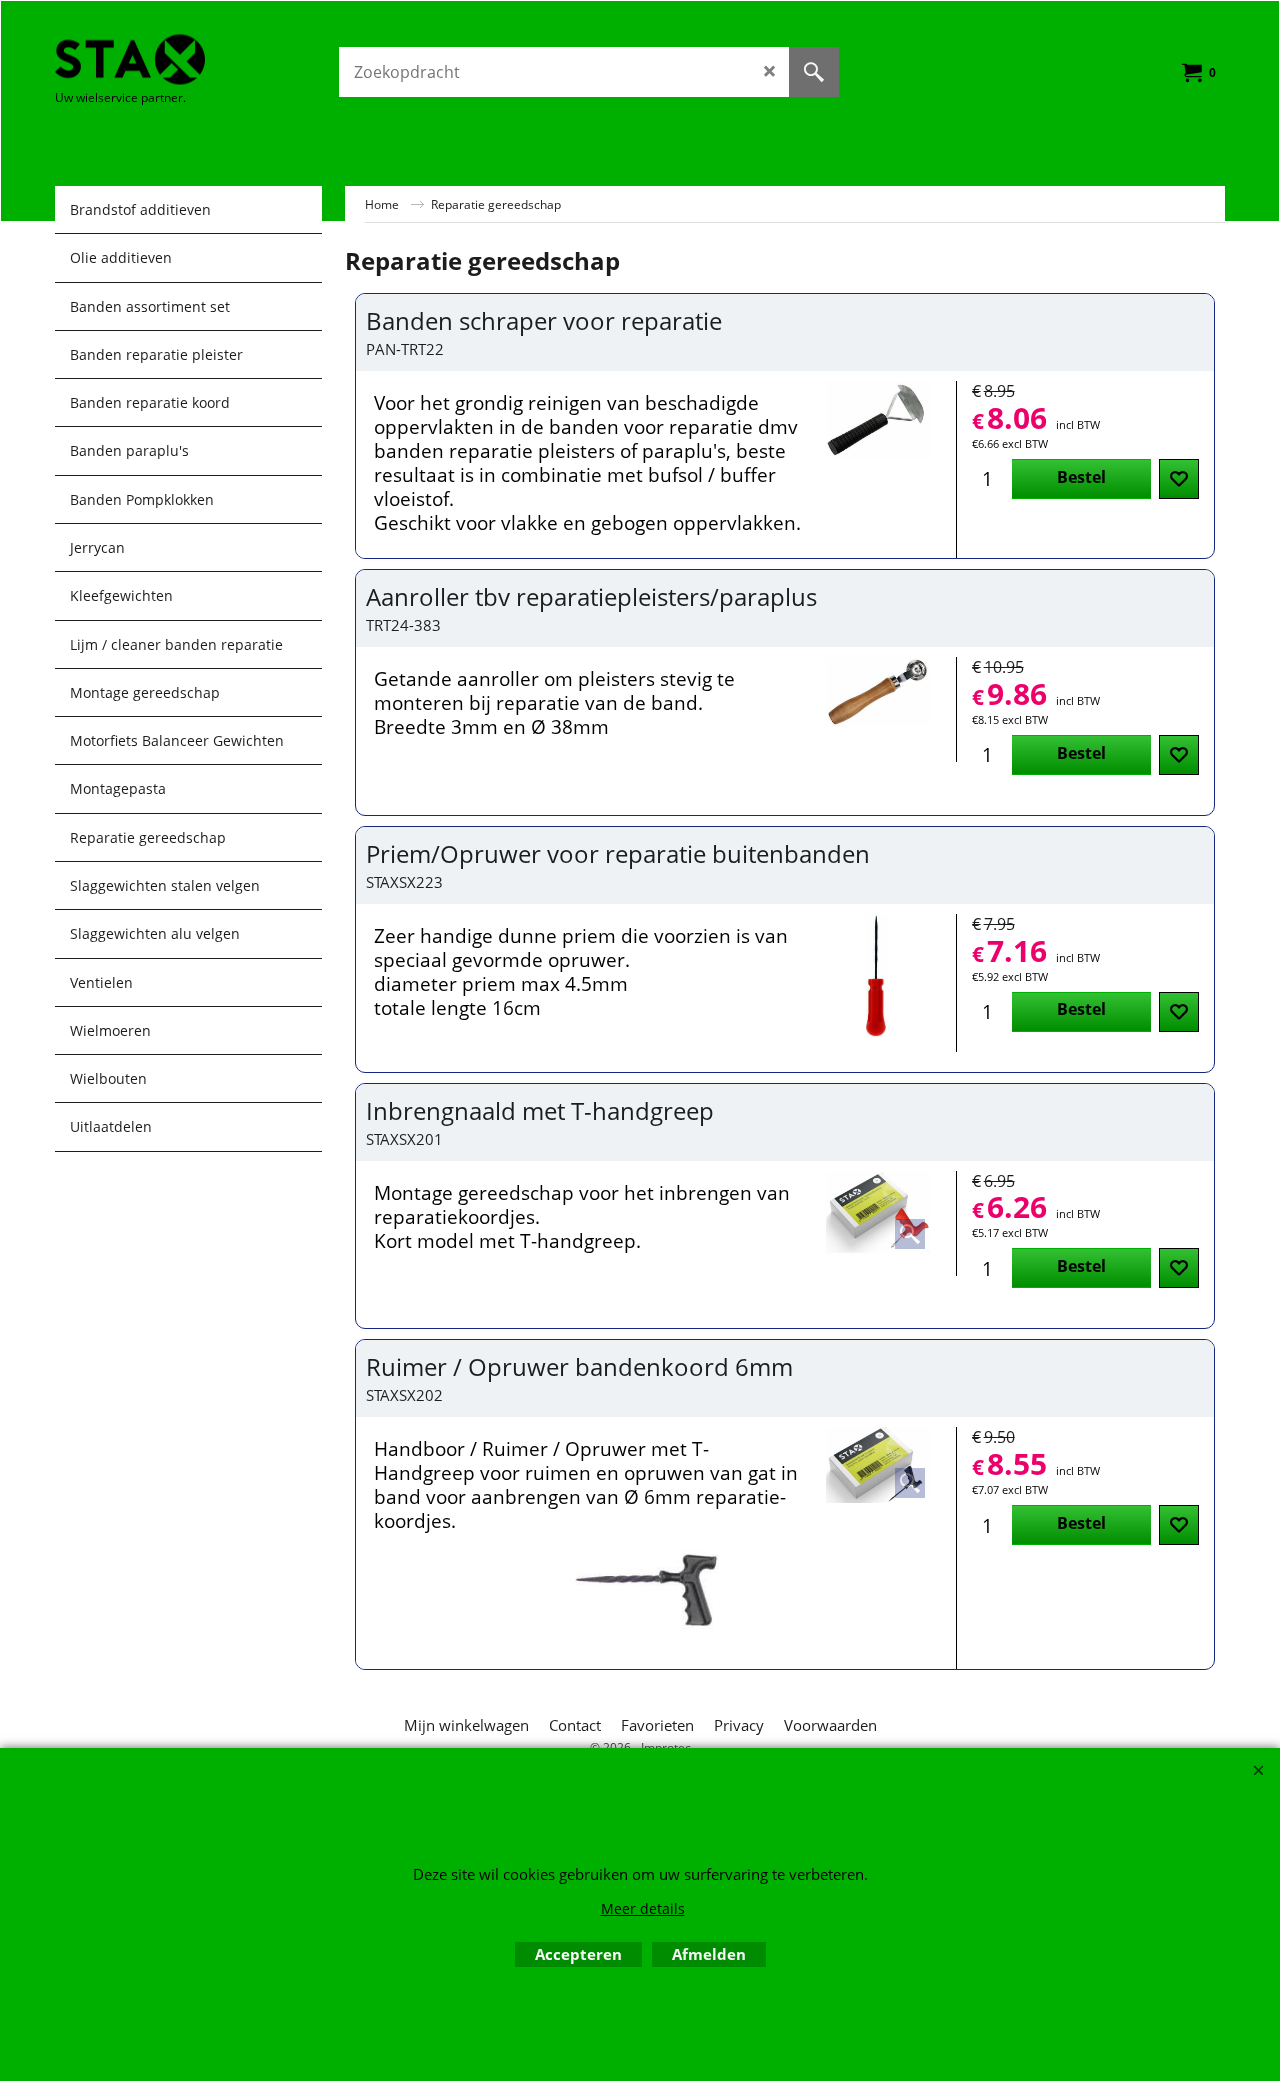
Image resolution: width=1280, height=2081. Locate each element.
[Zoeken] (814, 72)
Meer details (643, 1908)
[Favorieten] (1179, 479)
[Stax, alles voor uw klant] (205, 59)
